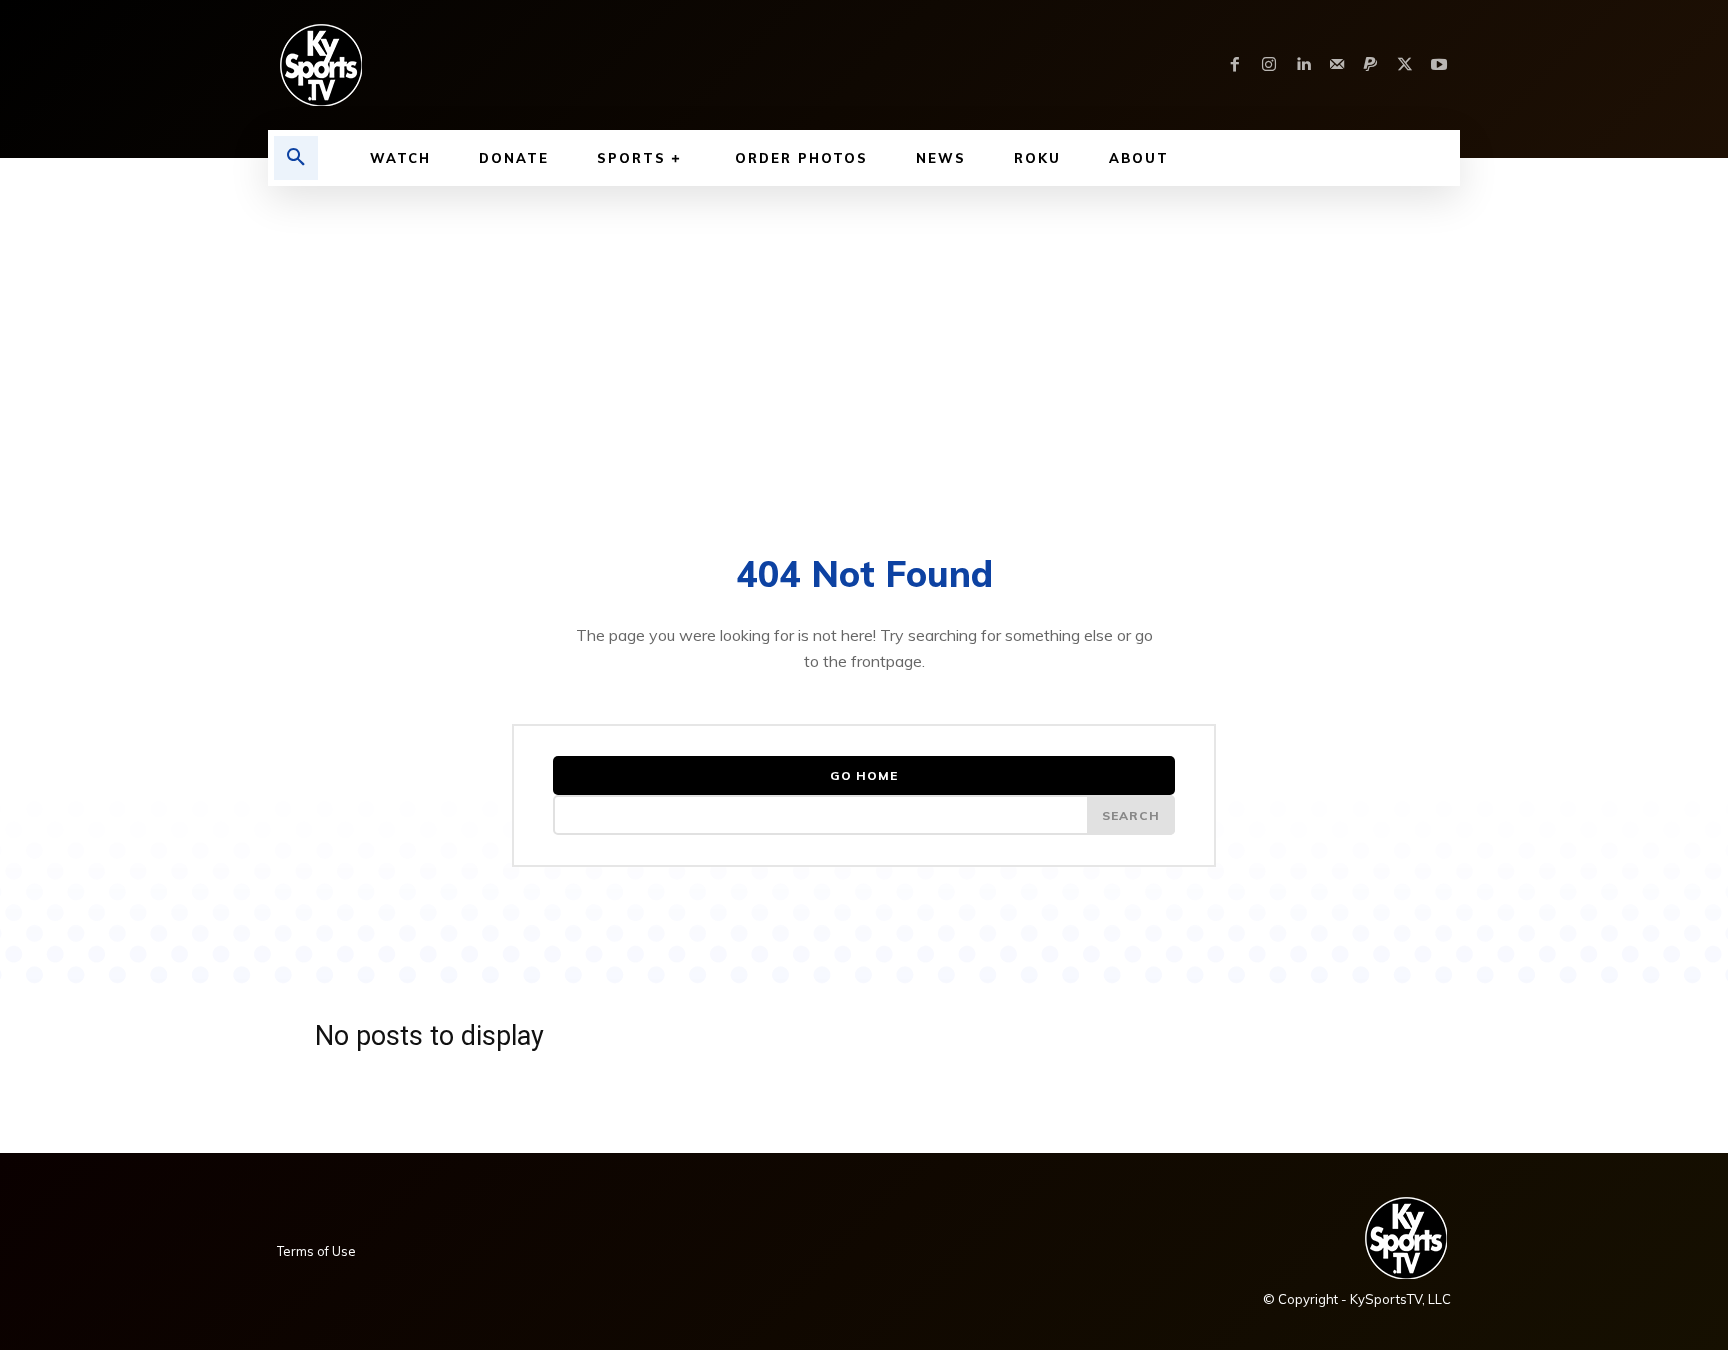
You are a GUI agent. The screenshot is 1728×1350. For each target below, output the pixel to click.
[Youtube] (1439, 65)
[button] (296, 158)
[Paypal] (1371, 65)
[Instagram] (1269, 65)
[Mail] (1337, 65)
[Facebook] (1235, 65)
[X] (1405, 65)
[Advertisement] (864, 336)
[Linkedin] (1303, 65)
